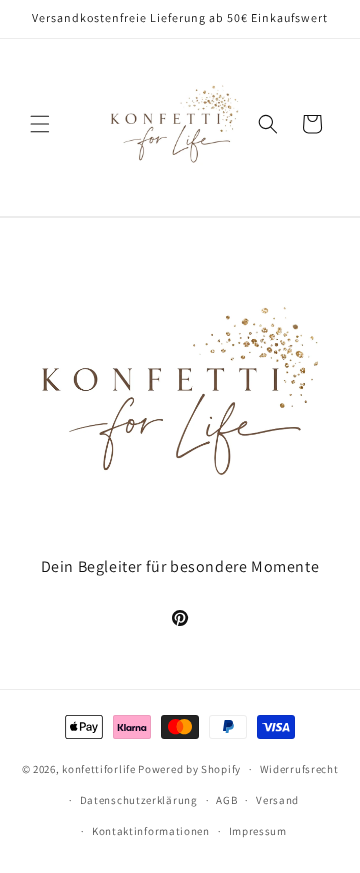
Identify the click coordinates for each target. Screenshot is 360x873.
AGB (226, 800)
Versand (277, 800)
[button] (40, 124)
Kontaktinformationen (151, 831)
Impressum (258, 831)
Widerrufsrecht (299, 769)
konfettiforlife (99, 769)
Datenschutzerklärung (139, 800)
